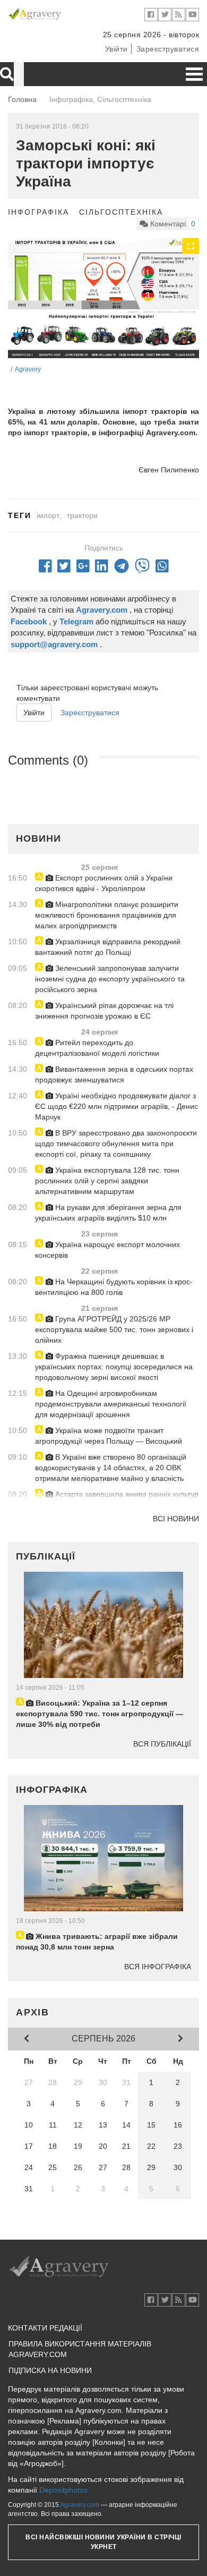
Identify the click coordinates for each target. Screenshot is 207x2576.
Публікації (46, 1556)
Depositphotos (63, 2490)
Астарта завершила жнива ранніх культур (126, 1494)
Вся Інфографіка (158, 1967)
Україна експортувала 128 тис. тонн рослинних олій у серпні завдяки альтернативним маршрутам (107, 1181)
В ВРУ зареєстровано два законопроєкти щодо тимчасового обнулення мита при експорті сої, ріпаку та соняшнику (116, 1143)
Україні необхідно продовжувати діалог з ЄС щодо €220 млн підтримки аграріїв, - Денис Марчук (117, 1106)
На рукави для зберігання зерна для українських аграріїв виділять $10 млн (108, 1213)
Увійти (117, 49)
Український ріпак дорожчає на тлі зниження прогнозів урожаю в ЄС (104, 1011)
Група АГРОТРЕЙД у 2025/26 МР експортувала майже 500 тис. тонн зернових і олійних (114, 1329)
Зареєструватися (168, 49)
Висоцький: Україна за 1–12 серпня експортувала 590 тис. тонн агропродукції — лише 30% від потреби (100, 1714)
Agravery (28, 369)
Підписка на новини (50, 2370)
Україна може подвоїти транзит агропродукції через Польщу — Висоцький (109, 1436)
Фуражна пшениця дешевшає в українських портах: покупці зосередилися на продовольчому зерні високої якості (114, 1367)
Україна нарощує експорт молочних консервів (107, 1250)
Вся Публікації (162, 1744)
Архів (33, 2012)
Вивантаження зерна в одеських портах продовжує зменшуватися (114, 1074)
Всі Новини (176, 1519)
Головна (22, 99)
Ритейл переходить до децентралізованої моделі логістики (97, 1048)
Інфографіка (38, 212)
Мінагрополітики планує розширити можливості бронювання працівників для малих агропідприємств (107, 915)
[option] (103, 298)
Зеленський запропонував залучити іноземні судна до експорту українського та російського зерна (110, 979)
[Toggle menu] (194, 74)
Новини (38, 838)
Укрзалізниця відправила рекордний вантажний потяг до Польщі (108, 947)
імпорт (48, 515)
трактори (82, 515)
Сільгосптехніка (121, 212)
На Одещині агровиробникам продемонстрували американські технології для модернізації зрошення (111, 1404)
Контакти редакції (45, 2328)
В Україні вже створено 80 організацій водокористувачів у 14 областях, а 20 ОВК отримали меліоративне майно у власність (111, 1468)
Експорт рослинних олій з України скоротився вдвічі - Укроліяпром (104, 883)
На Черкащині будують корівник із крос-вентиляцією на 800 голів (114, 1287)
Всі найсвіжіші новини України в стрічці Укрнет (103, 2542)
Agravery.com (80, 2505)
